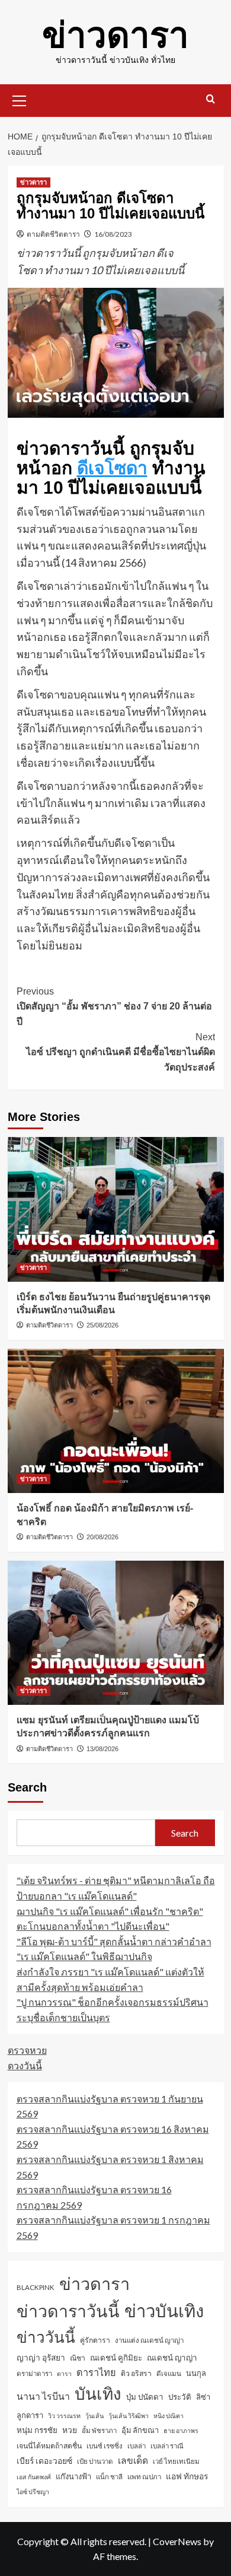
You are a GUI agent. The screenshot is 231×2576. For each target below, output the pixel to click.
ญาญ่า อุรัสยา (41, 2357)
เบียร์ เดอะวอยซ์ (44, 2461)
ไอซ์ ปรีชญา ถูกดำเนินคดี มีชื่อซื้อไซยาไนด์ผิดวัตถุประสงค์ (121, 1052)
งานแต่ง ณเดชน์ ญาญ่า (149, 2340)
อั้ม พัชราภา (99, 2430)
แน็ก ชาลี (109, 2477)
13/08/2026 (102, 1749)
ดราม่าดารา (34, 2373)
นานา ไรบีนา (43, 2396)
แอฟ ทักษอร (187, 2476)
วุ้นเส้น (94, 2415)
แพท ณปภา (144, 2477)
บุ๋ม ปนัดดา (145, 2397)
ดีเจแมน (169, 2373)
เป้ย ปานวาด (95, 2461)
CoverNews (177, 2541)
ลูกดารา (30, 2415)
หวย (70, 2430)
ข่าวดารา (115, 35)
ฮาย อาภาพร (181, 2430)
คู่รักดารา (95, 2340)
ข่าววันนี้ (46, 2337)
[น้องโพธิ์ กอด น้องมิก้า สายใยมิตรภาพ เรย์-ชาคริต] (116, 1421)
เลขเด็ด (133, 2460)
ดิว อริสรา (136, 2373)
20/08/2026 (102, 1537)
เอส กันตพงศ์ (34, 2477)
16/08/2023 (113, 234)
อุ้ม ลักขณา (140, 2430)
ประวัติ (180, 2397)
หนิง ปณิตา (169, 2415)
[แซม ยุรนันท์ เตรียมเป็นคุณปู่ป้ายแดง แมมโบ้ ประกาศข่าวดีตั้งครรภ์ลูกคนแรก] (116, 1633)
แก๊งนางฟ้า (73, 2476)
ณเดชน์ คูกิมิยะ (116, 2358)
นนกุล (196, 2373)
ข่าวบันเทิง (164, 2310)
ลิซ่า (203, 2397)
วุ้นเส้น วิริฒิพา (129, 2415)
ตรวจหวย (27, 2050)
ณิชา (78, 2358)
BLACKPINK (36, 2287)
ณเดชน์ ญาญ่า (172, 2358)
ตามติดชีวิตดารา (53, 234)
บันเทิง (98, 2393)
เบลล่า (137, 2446)
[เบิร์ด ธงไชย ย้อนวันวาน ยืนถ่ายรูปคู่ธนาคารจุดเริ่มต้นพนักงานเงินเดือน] (116, 1209)
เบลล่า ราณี (167, 2446)
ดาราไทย (96, 2372)
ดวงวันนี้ (25, 2065)
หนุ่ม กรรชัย (37, 2430)
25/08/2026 (102, 1325)
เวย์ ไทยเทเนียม (176, 2461)
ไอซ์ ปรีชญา (33, 2491)
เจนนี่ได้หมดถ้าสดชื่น (49, 2446)
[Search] (211, 99)
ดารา (64, 2373)
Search (27, 1787)
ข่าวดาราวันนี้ (68, 2311)
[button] (20, 99)
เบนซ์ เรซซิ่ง (105, 2446)
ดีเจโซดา (112, 468)
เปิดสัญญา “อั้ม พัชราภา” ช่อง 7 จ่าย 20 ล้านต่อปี (114, 1006)
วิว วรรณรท (64, 2415)
